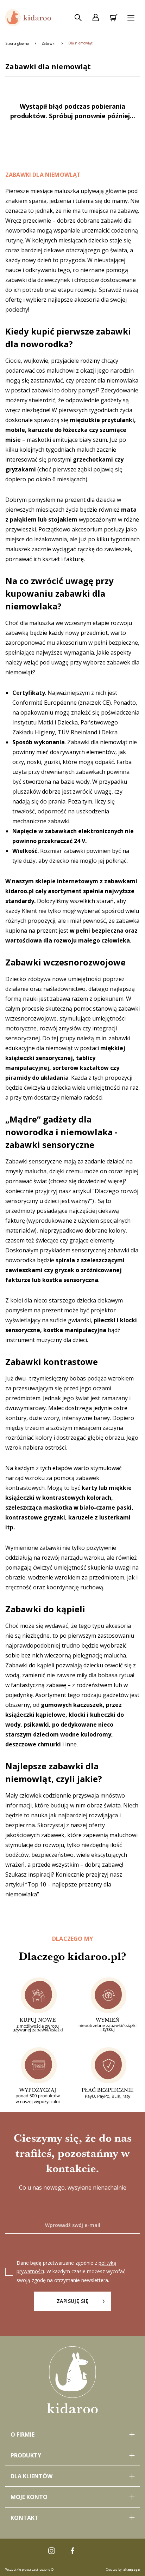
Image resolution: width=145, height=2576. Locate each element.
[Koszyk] (113, 18)
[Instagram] (51, 2551)
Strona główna (17, 43)
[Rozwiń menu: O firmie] (72, 2434)
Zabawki (49, 43)
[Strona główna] (28, 18)
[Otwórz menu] (131, 18)
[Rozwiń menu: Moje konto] (72, 2497)
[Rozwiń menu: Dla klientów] (72, 2476)
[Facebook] (72, 2551)
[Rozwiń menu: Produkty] (72, 2455)
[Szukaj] (78, 18)
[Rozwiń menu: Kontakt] (72, 2518)
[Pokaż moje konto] (96, 18)
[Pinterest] (94, 2551)
